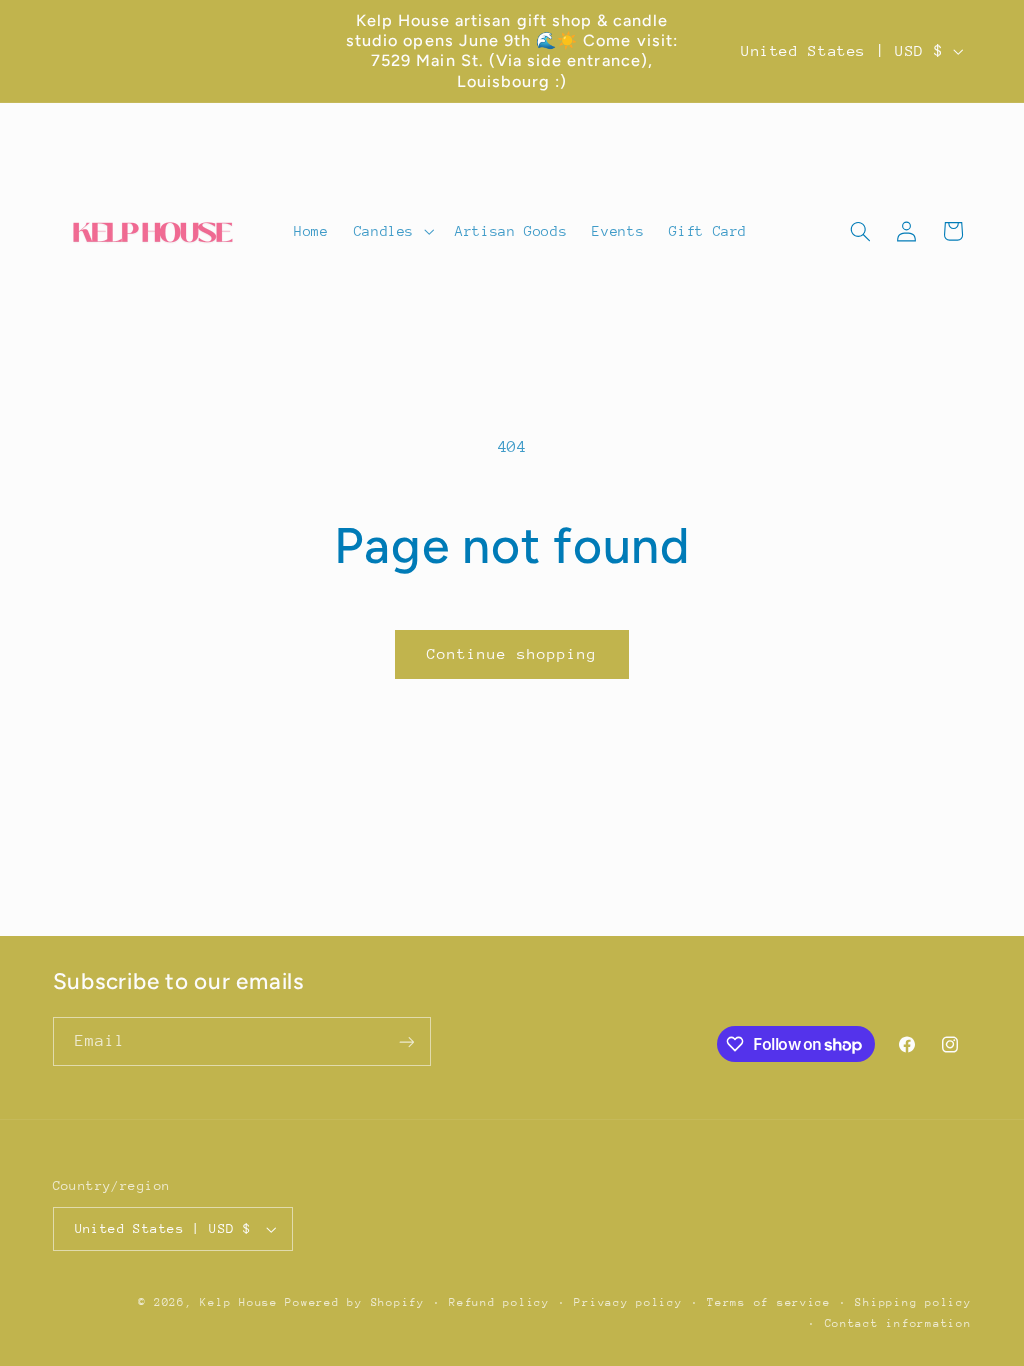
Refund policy (499, 1302)
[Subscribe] (406, 1041)
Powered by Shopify (354, 1302)
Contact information (898, 1323)
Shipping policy (913, 1302)
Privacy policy (628, 1302)
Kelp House (238, 1302)
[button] (391, 231)
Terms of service (769, 1302)
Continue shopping (512, 653)
